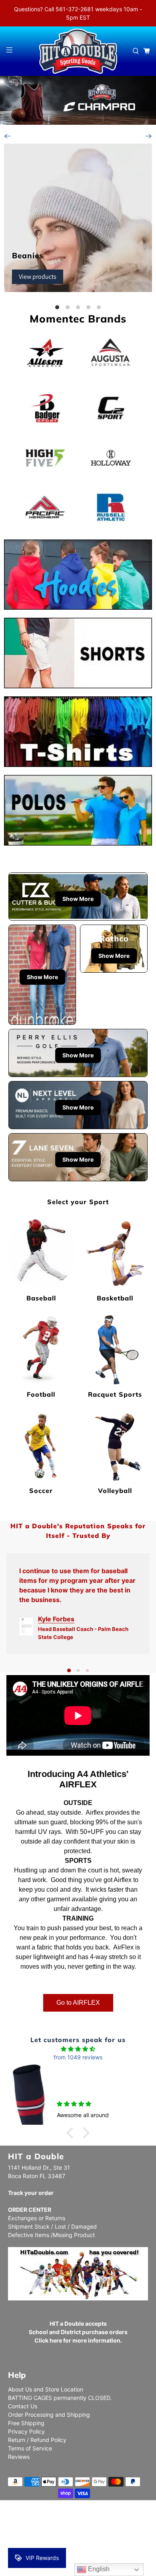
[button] (72, 2133)
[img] (78, 2049)
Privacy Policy (26, 2431)
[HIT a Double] (78, 51)
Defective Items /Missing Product (51, 2235)
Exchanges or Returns (37, 2218)
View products (38, 277)
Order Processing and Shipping (49, 2415)
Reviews (19, 2457)
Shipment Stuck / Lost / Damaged (52, 2226)
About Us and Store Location (46, 2389)
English (98, 2569)
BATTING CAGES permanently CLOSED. (60, 2398)
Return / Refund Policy (37, 2440)
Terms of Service (30, 2448)
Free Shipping (26, 2423)
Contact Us (23, 2406)
